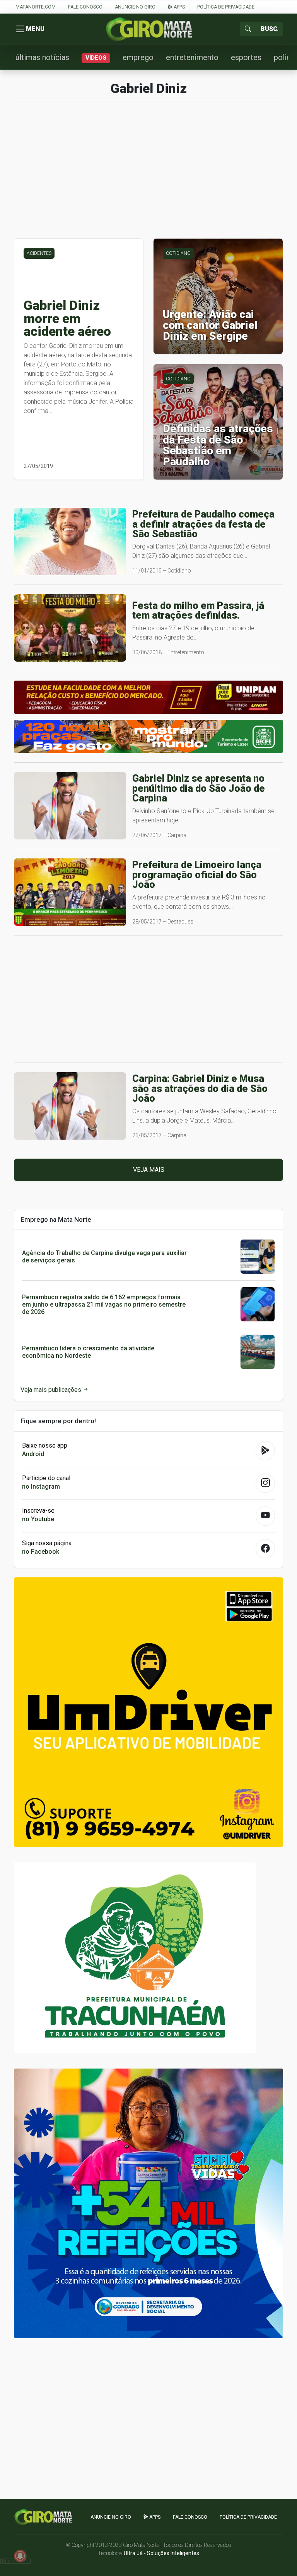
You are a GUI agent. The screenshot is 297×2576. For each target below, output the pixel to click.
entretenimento (192, 57)
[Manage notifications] (20, 2556)
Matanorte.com (36, 7)
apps (179, 7)
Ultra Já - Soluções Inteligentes (161, 2553)
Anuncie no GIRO (135, 7)
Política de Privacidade (226, 7)
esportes (246, 57)
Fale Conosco (85, 7)
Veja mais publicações (52, 1390)
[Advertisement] (148, 175)
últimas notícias (42, 57)
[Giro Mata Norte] (148, 29)
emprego (138, 57)
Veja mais (149, 1170)
